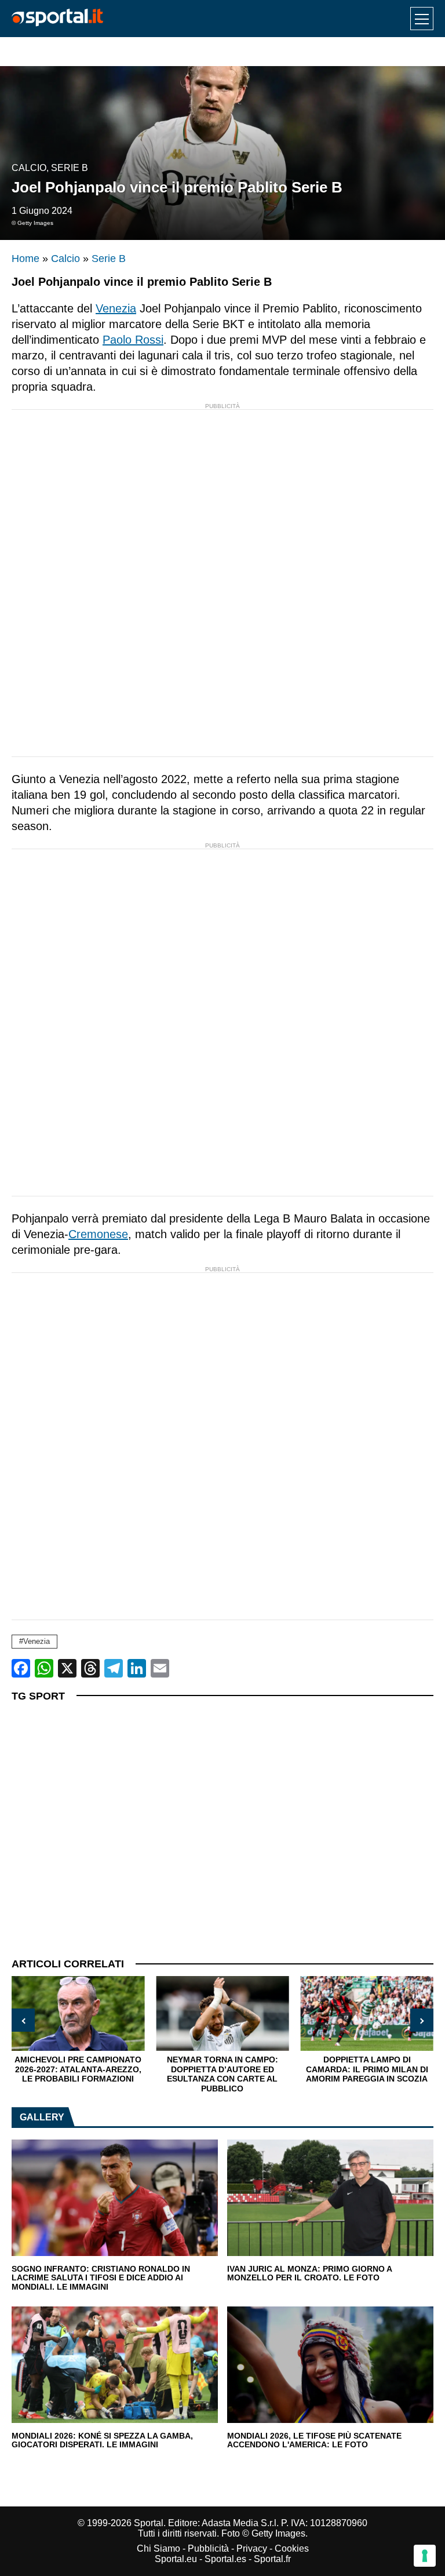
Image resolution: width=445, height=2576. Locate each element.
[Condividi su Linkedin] (137, 1668)
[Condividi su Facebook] (21, 1668)
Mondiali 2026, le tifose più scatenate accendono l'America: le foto (314, 2441)
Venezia (116, 308)
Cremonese (98, 1234)
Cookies (292, 2548)
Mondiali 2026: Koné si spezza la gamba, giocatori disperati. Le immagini (102, 2441)
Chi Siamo (158, 2548)
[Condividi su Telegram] (114, 1668)
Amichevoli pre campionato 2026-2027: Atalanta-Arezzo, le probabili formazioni (78, 2069)
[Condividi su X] (67, 1668)
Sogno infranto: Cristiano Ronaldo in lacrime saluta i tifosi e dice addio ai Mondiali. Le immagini (101, 2278)
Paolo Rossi (133, 340)
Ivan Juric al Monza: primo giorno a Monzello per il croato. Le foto (309, 2274)
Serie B (70, 168)
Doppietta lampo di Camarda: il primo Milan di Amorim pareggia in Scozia (367, 2069)
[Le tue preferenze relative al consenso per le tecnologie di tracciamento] (425, 2556)
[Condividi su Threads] (90, 1668)
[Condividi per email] (160, 1668)
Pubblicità (208, 2548)
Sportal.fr (272, 2559)
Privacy (252, 2548)
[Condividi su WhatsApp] (44, 1668)
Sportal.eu (176, 2559)
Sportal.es (225, 2559)
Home (25, 259)
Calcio (29, 168)
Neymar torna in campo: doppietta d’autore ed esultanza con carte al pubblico (222, 2074)
